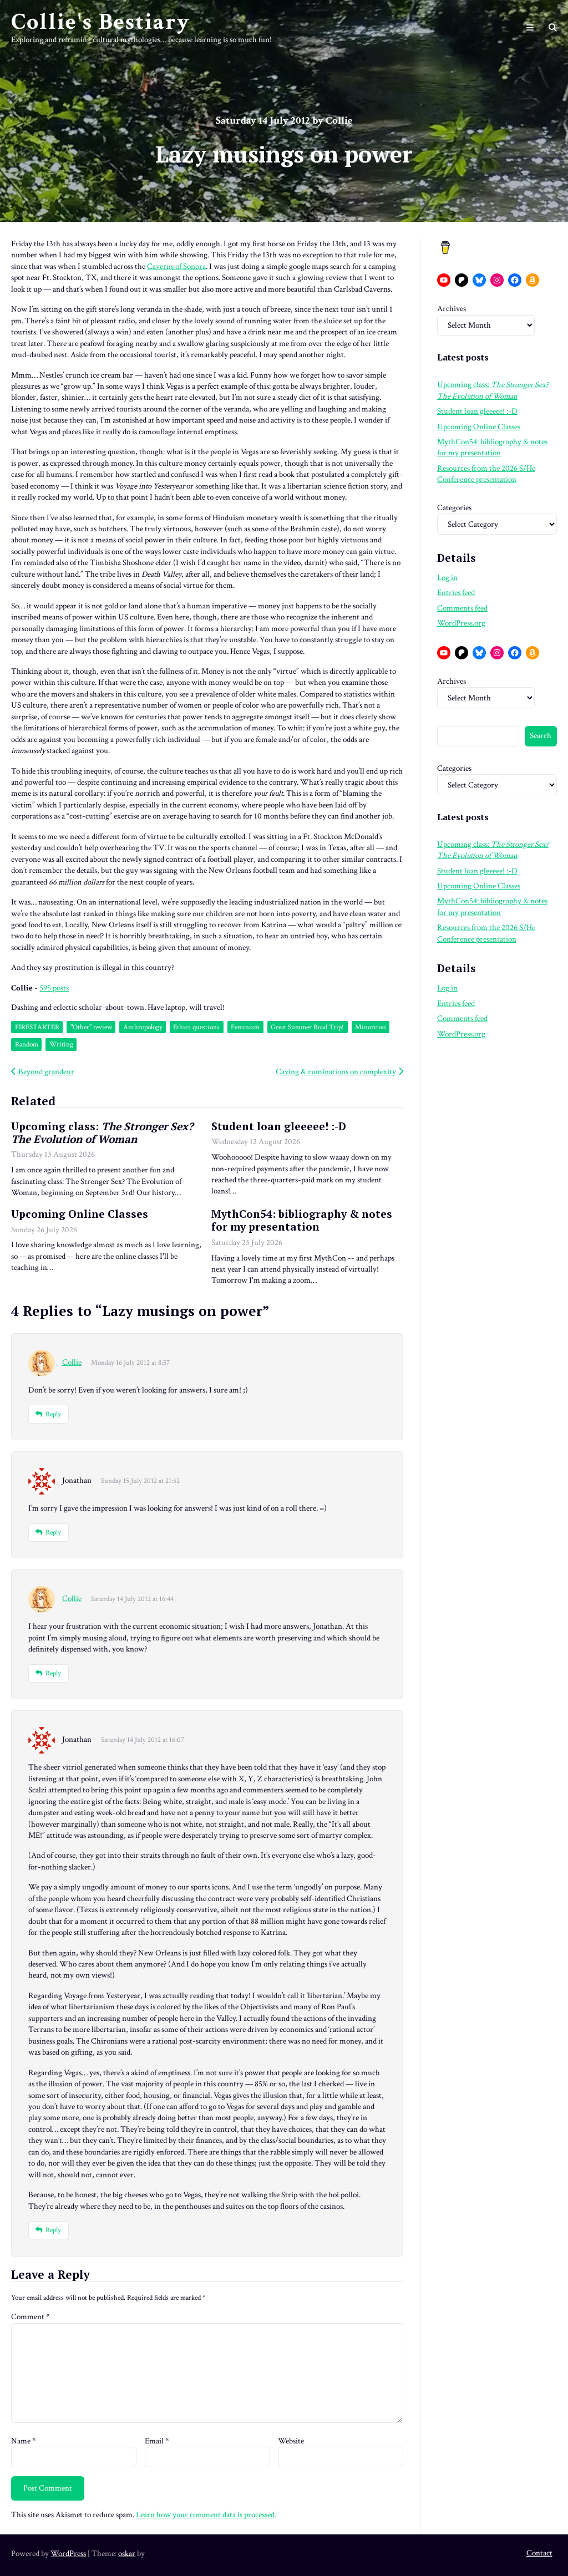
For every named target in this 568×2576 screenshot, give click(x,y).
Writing (61, 1044)
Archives (452, 309)
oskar (127, 2554)
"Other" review (91, 1027)
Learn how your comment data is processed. (206, 2515)
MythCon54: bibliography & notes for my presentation (302, 1220)
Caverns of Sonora (176, 266)
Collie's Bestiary (101, 22)
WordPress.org (461, 623)
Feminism (245, 1027)
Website (291, 2441)
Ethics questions (196, 1027)
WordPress (68, 2554)
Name (24, 2441)
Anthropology (143, 1027)
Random (27, 1044)
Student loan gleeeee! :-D (279, 1126)
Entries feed (456, 593)
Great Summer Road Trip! (307, 1027)
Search (541, 736)
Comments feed (462, 608)
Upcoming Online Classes (80, 1214)
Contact (539, 2553)
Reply (53, 1414)
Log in (447, 578)
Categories (454, 508)
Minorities (371, 1027)
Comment (31, 2317)
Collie (72, 1362)
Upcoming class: (102, 1132)
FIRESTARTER (37, 1027)
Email (157, 2441)
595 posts (54, 988)
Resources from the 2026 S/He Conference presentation (486, 474)
